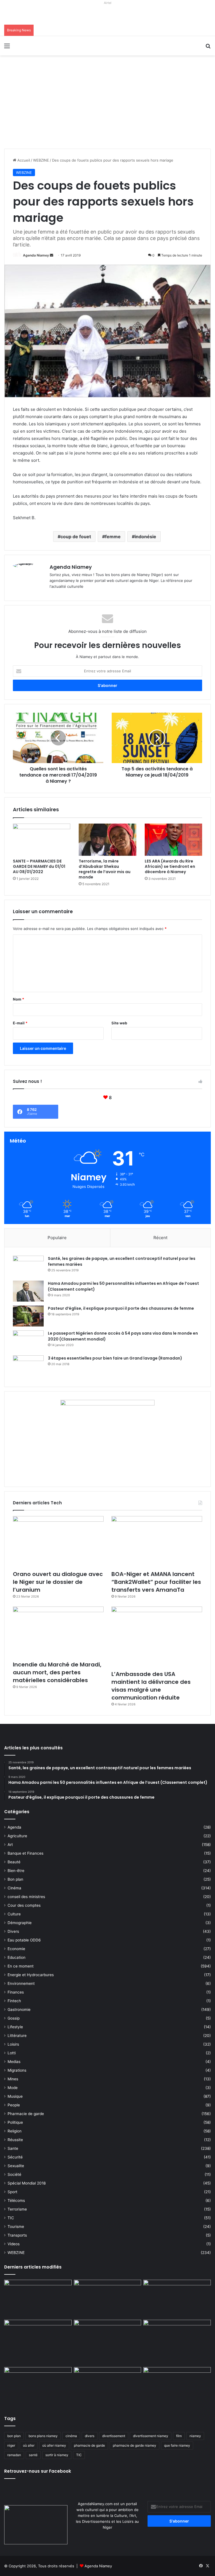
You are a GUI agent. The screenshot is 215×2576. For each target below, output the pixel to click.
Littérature (17, 2036)
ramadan (14, 2455)
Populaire (57, 1238)
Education (17, 1957)
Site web (119, 1023)
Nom (18, 999)
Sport (12, 2192)
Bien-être (16, 1871)
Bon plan (15, 1879)
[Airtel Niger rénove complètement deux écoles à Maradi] (177, 2386)
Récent (160, 1238)
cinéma (71, 2436)
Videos (14, 2244)
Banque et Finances (25, 1853)
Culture (14, 1914)
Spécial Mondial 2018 (27, 2183)
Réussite (15, 2140)
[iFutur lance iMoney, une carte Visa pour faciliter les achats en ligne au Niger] (38, 2299)
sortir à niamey (57, 2455)
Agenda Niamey (36, 255)
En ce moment (21, 1966)
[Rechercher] (208, 48)
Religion (15, 2131)
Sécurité (15, 2157)
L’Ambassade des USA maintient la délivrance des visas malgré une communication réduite (151, 1686)
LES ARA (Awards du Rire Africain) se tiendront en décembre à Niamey (170, 866)
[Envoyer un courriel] (52, 255)
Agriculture (17, 1836)
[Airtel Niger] (107, 15)
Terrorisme (17, 2209)
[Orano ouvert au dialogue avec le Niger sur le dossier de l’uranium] (58, 1542)
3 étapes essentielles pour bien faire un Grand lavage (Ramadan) (115, 1358)
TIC (11, 2218)
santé (33, 2455)
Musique (15, 2096)
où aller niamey (54, 2445)
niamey (195, 2436)
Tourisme (16, 2227)
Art (10, 1845)
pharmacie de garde (89, 2445)
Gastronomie (19, 2009)
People (14, 2105)
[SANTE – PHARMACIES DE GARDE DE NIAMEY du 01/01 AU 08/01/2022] (42, 840)
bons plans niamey (43, 2436)
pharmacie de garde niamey (135, 2445)
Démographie (20, 1923)
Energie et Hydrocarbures (31, 1975)
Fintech (14, 2001)
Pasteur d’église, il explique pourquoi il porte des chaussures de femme (121, 1308)
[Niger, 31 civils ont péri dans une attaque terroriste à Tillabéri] (177, 2339)
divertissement (114, 2436)
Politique (15, 2122)
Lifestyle (15, 2027)
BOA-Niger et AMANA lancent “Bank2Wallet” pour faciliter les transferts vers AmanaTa (156, 1582)
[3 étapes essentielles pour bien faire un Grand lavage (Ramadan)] (28, 1367)
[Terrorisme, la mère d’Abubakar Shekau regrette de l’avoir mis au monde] (107, 840)
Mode (13, 2088)
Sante (13, 2148)
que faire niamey (177, 2445)
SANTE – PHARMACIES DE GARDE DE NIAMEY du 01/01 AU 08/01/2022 (39, 866)
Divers (13, 1931)
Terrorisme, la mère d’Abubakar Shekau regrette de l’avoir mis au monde (105, 869)
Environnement (21, 1983)
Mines (13, 2079)
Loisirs (13, 2044)
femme (113, 537)
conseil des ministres (26, 1897)
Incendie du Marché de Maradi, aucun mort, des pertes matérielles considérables (57, 1672)
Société (14, 2174)
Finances (16, 1992)
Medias (14, 2062)
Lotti (12, 2053)
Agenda (14, 1827)
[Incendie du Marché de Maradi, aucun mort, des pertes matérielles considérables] (58, 1632)
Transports (17, 2235)
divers (90, 2436)
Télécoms (16, 2200)
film (179, 2436)
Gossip (14, 2018)
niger (11, 2445)
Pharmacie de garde (26, 2114)
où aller (29, 2445)
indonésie (145, 537)
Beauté (14, 1862)
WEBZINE (41, 160)
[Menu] (7, 48)
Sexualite (16, 2166)
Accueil (23, 160)
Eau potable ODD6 (24, 1940)
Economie (16, 1949)
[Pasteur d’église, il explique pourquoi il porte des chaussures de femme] (28, 1316)
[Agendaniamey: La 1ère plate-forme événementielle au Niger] (44, 46)
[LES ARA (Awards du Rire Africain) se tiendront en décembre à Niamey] (173, 840)
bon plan (14, 2436)
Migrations (17, 2070)
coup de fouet (76, 537)
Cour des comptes (24, 1905)
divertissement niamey (151, 2436)
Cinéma (14, 1888)
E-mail (20, 1023)
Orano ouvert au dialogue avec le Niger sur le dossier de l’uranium (58, 1582)
